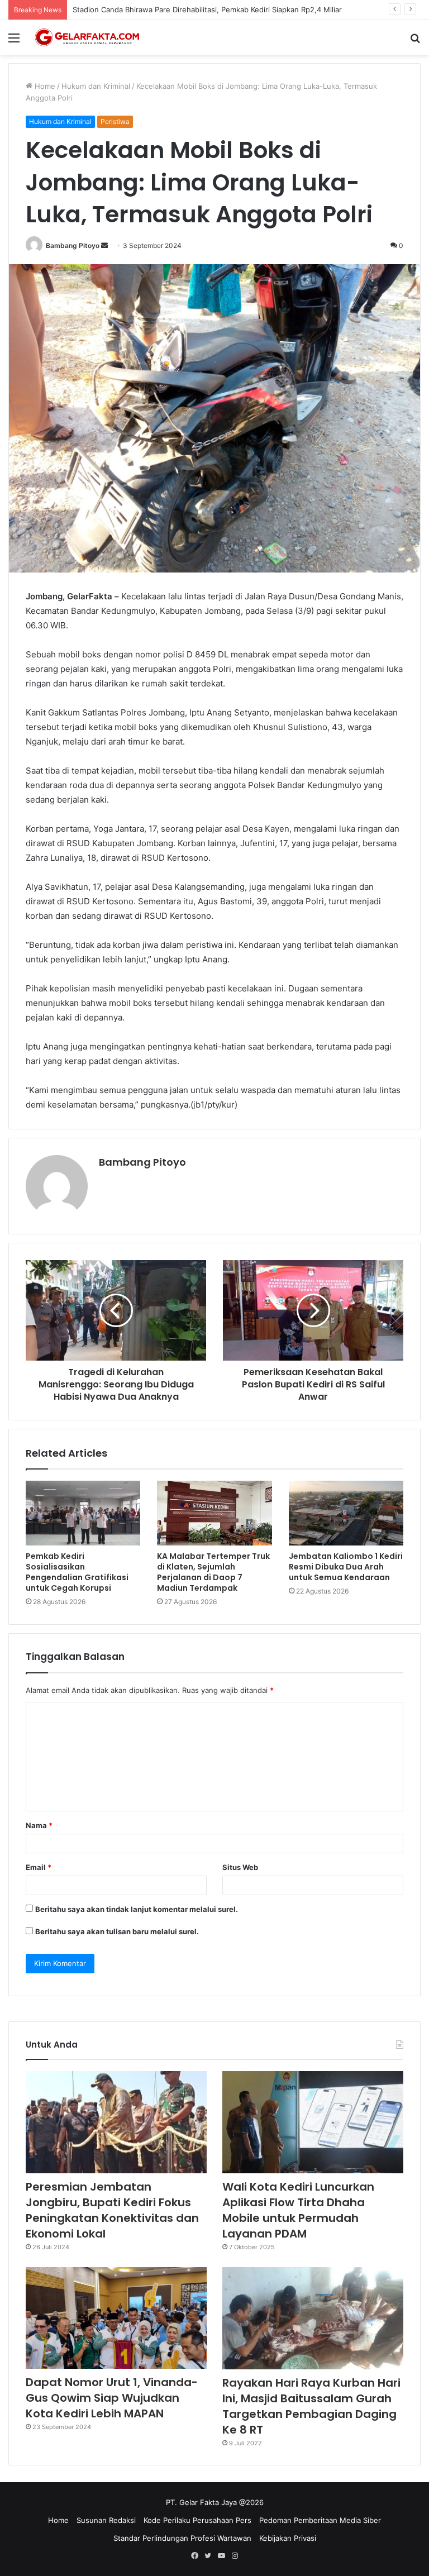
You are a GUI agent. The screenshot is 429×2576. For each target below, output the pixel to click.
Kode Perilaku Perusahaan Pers (197, 2520)
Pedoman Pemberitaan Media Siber (320, 2520)
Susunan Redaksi (106, 2520)
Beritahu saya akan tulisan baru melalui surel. (117, 1931)
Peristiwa (115, 121)
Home (44, 86)
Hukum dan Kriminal (96, 86)
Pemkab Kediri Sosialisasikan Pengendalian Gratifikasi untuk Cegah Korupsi (77, 1572)
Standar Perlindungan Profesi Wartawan (182, 2538)
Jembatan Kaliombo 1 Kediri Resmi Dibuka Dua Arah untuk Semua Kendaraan (346, 1567)
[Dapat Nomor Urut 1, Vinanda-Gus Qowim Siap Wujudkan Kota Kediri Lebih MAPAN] (116, 2318)
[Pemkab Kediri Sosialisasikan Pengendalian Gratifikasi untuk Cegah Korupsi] (83, 1513)
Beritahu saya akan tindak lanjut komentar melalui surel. (137, 1909)
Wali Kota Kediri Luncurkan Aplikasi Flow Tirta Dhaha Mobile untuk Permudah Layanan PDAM (298, 2210)
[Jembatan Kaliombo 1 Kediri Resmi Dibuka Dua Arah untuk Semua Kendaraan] (346, 1513)
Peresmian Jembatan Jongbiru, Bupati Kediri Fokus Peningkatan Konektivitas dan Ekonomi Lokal (112, 2210)
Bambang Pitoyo (73, 245)
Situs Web (240, 1867)
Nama (39, 1825)
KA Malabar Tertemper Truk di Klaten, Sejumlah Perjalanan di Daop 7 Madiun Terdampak (213, 1572)
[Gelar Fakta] (87, 37)
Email (39, 1867)
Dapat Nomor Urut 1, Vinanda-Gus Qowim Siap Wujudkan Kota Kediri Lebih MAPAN (112, 2398)
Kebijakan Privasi (288, 2538)
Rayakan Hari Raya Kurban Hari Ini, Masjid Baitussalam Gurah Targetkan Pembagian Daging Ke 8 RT (311, 2406)
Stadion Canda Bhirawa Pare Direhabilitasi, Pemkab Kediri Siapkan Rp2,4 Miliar (207, 9)
